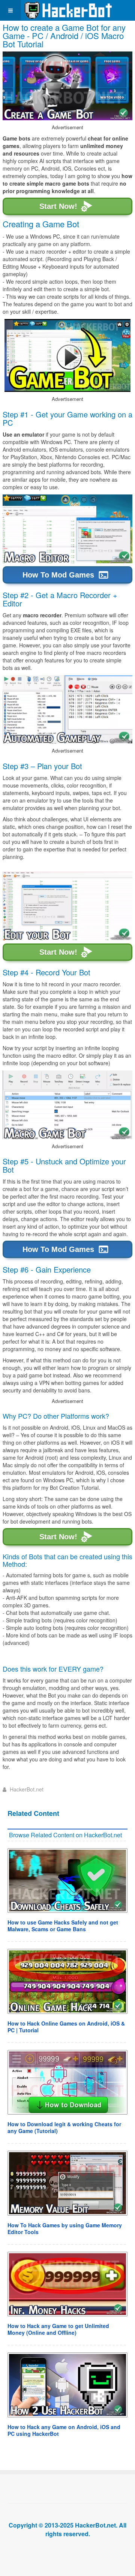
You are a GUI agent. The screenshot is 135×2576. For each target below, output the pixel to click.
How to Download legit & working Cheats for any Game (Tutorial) (64, 2127)
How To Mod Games (58, 575)
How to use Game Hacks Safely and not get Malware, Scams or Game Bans (63, 1926)
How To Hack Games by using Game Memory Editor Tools (65, 2228)
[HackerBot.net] (68, 10)
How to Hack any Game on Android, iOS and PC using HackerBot (64, 2430)
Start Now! (58, 207)
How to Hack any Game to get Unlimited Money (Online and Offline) (58, 2329)
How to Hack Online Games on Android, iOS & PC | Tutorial (66, 2027)
